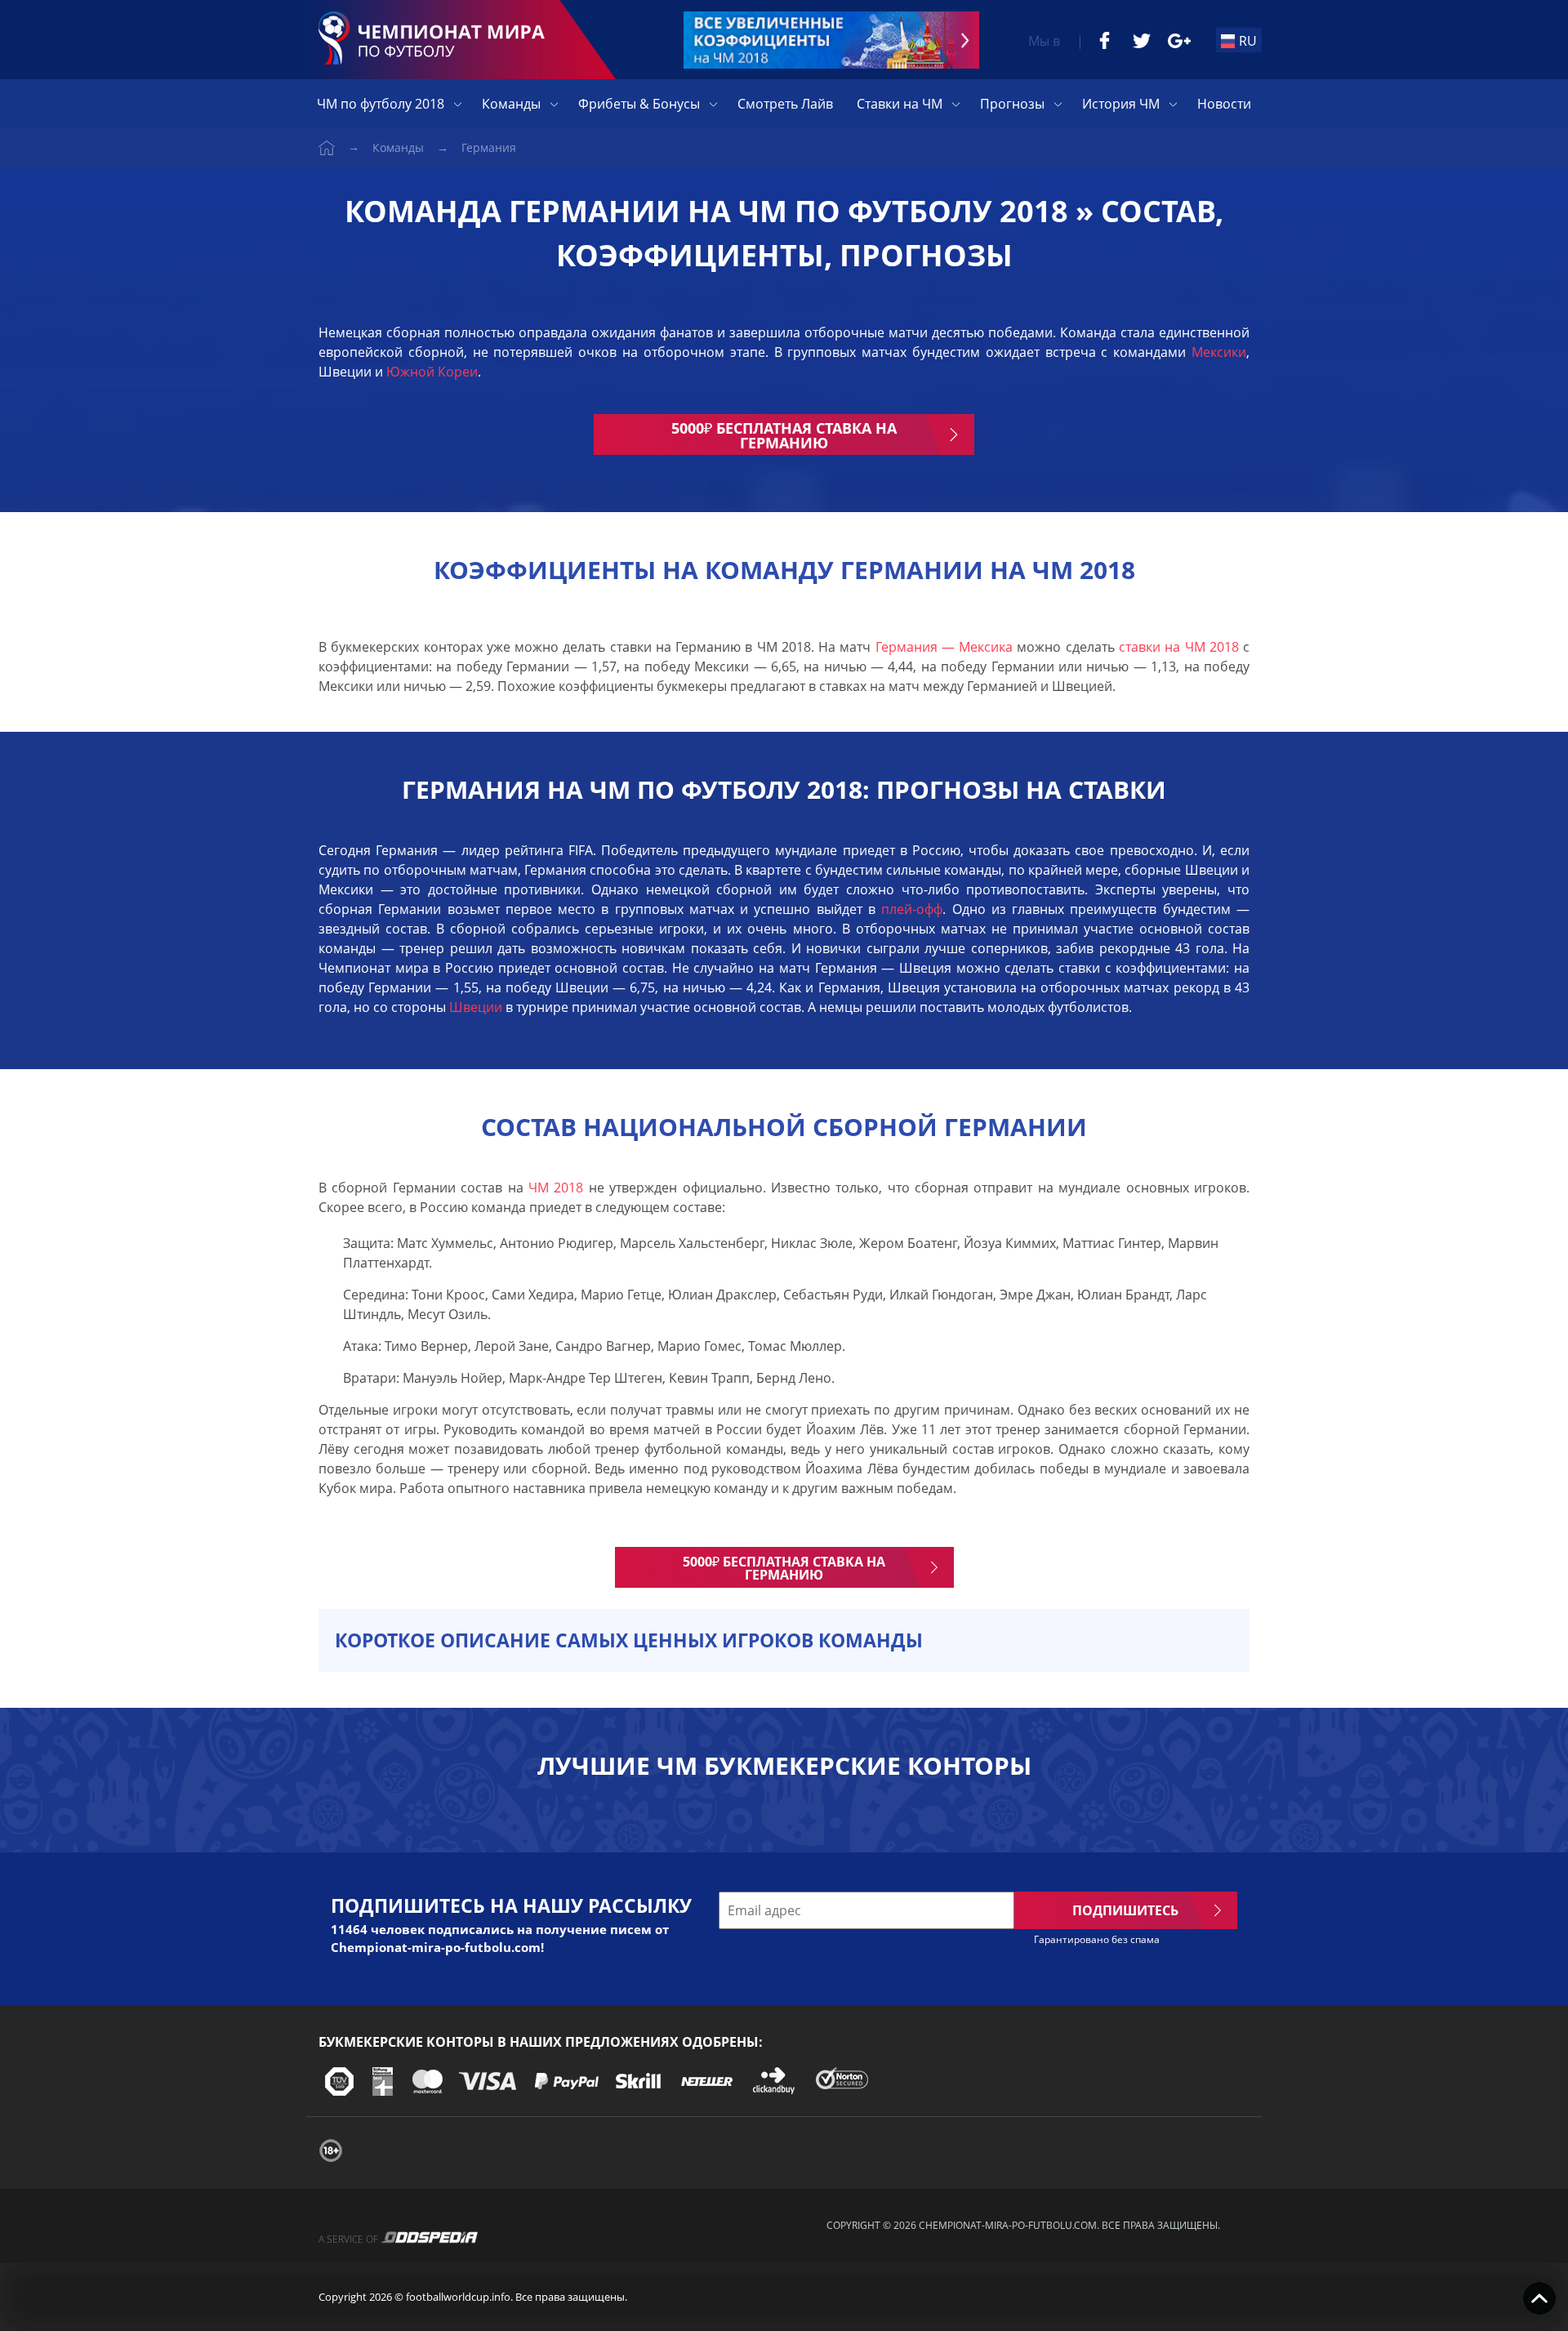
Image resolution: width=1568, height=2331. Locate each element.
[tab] (784, 1640)
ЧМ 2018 (556, 1188)
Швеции (474, 1007)
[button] (784, 1640)
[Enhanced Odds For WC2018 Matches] (831, 40)
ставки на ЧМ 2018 (1177, 647)
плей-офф (909, 909)
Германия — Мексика (944, 647)
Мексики (1219, 352)
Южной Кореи (432, 372)
